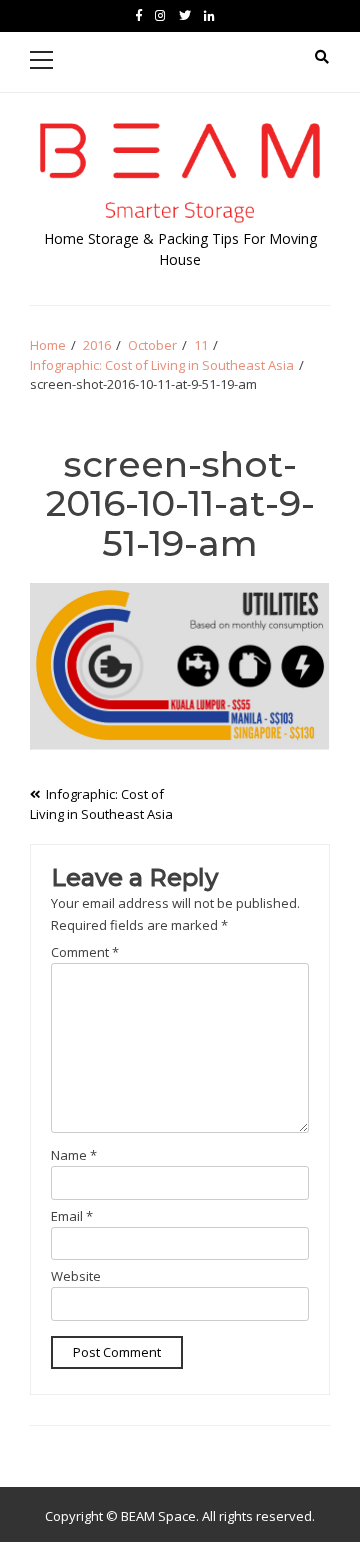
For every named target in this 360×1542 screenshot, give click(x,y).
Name (74, 1155)
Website (76, 1276)
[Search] (322, 57)
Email (72, 1216)
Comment (85, 952)
